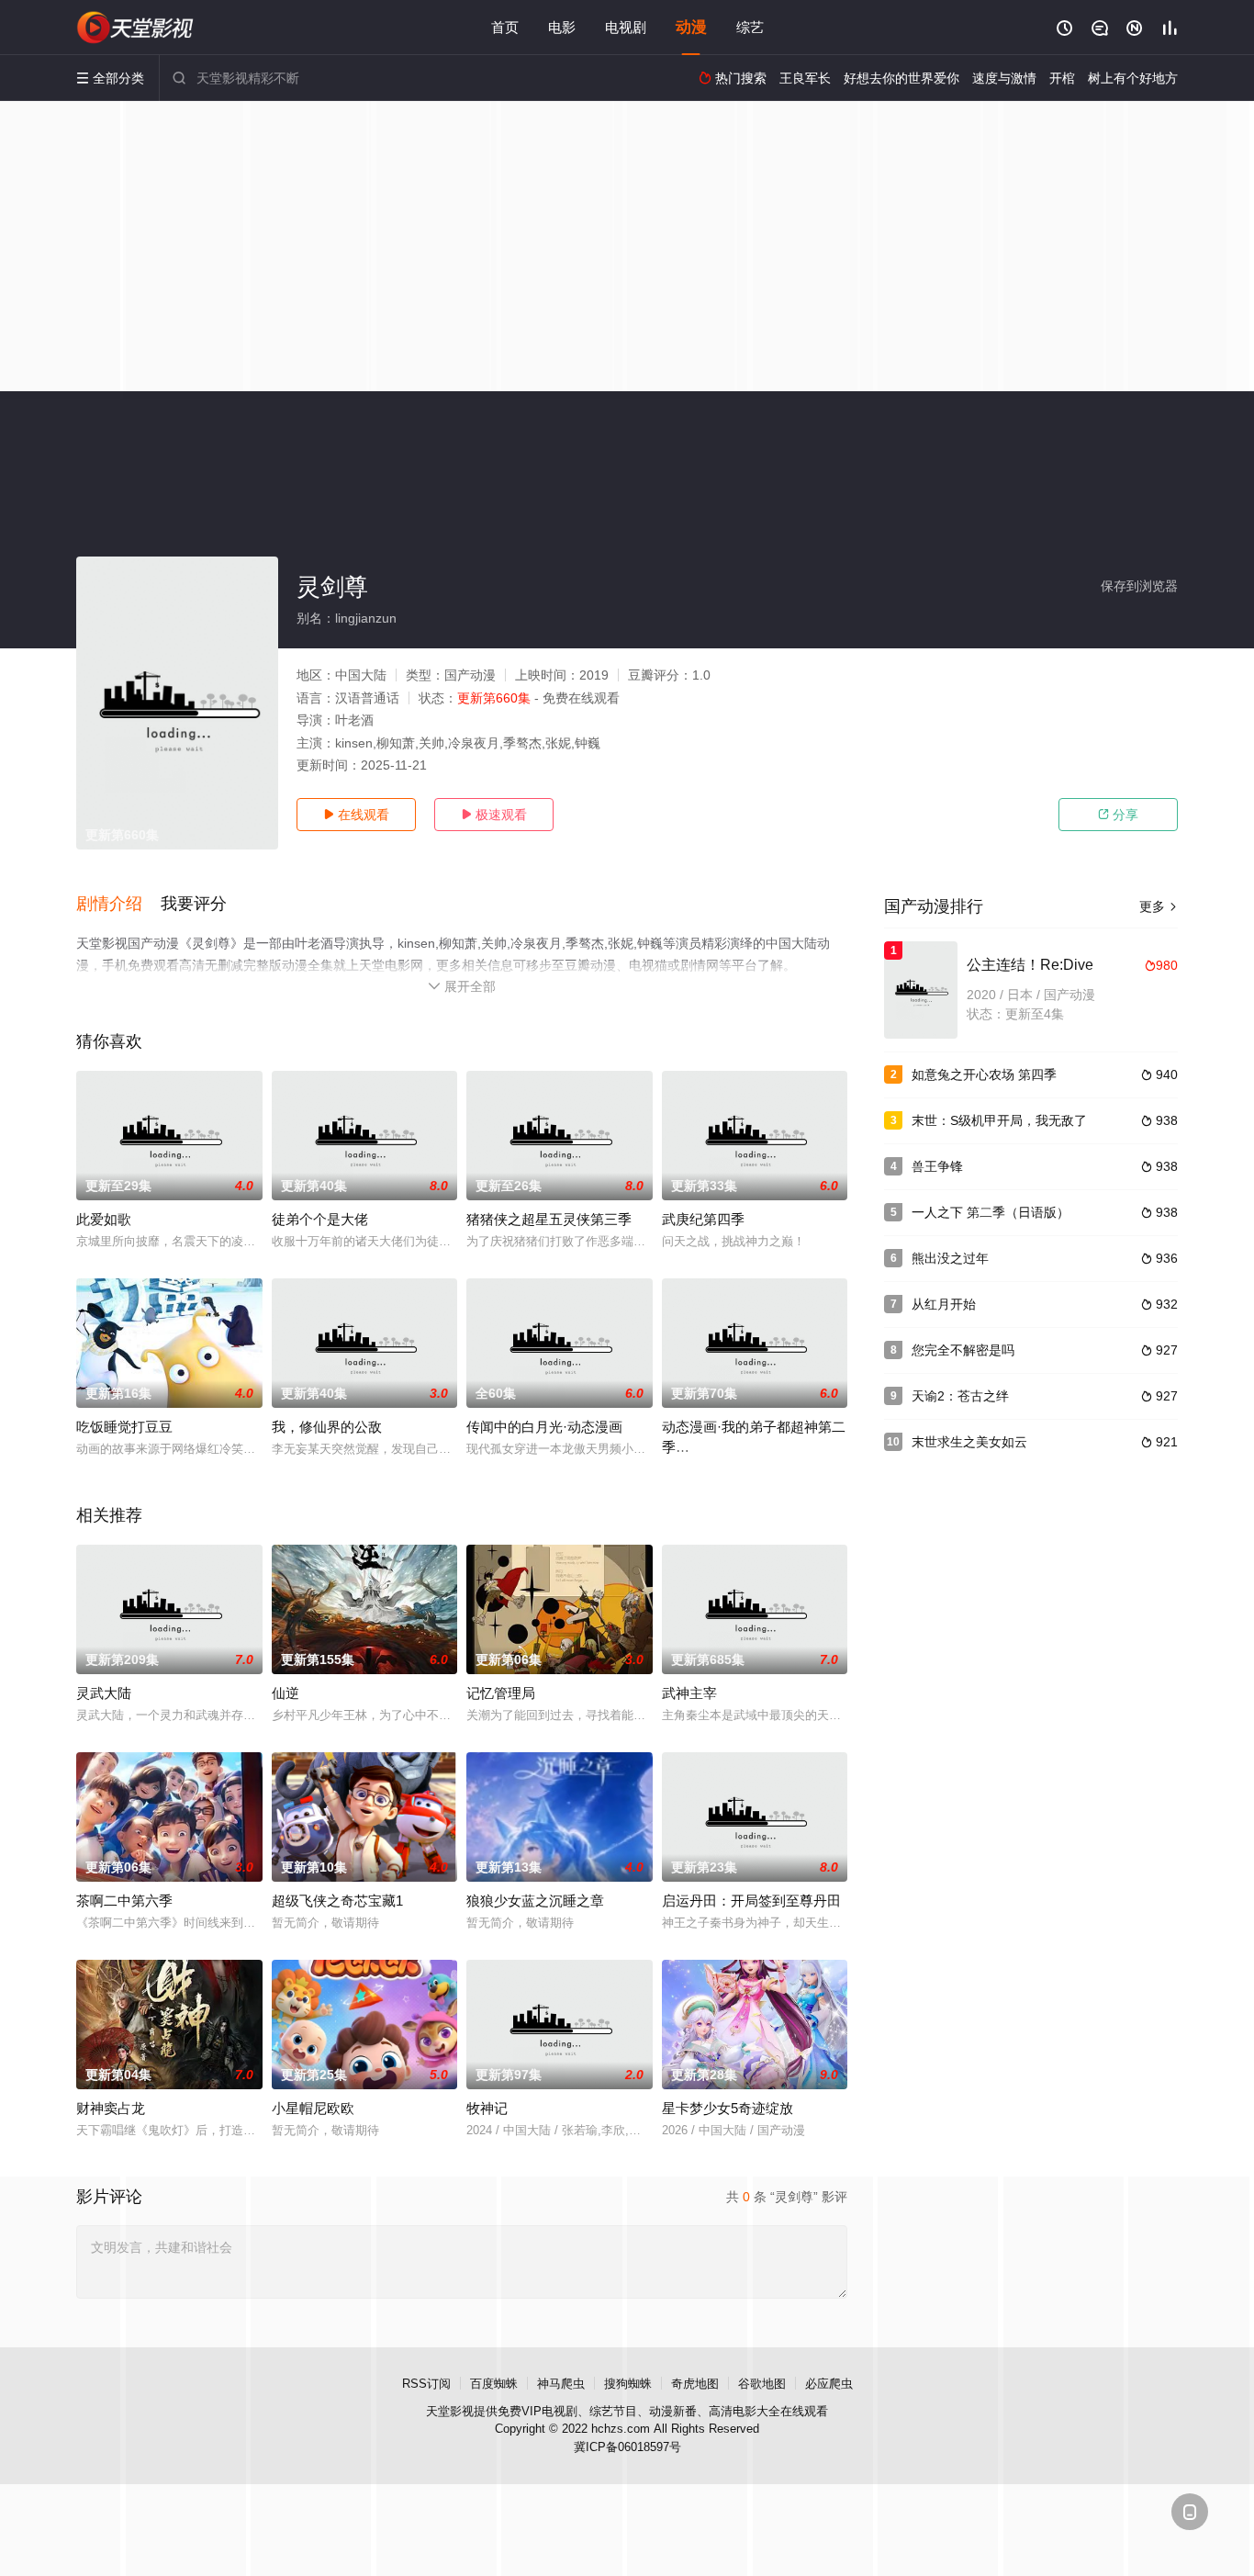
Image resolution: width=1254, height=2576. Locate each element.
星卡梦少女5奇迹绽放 (728, 2108)
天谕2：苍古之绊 (960, 1396)
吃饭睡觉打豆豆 (124, 1427)
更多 (1159, 906)
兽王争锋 (937, 1166)
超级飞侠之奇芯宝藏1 (337, 1901)
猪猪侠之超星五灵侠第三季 (549, 1219)
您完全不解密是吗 (963, 1350)
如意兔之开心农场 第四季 (984, 1074)
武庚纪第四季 (703, 1219)
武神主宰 (689, 1693)
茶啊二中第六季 (124, 1901)
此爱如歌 (104, 1219)
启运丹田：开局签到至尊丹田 (751, 1901)
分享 (1118, 815)
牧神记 (487, 2108)
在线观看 (356, 815)
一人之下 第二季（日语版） (991, 1212)
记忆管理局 (501, 1693)
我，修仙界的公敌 (327, 1427)
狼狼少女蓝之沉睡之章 (535, 1901)
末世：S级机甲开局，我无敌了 (999, 1120)
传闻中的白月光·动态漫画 (544, 1427)
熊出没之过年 (950, 1258)
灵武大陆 (104, 1693)
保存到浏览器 (1139, 586)
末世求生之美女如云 (969, 1442)
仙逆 (286, 1693)
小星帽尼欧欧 (313, 2108)
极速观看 (494, 815)
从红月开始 (944, 1304)
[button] (118, 905)
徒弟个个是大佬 (320, 1219)
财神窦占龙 (111, 2108)
